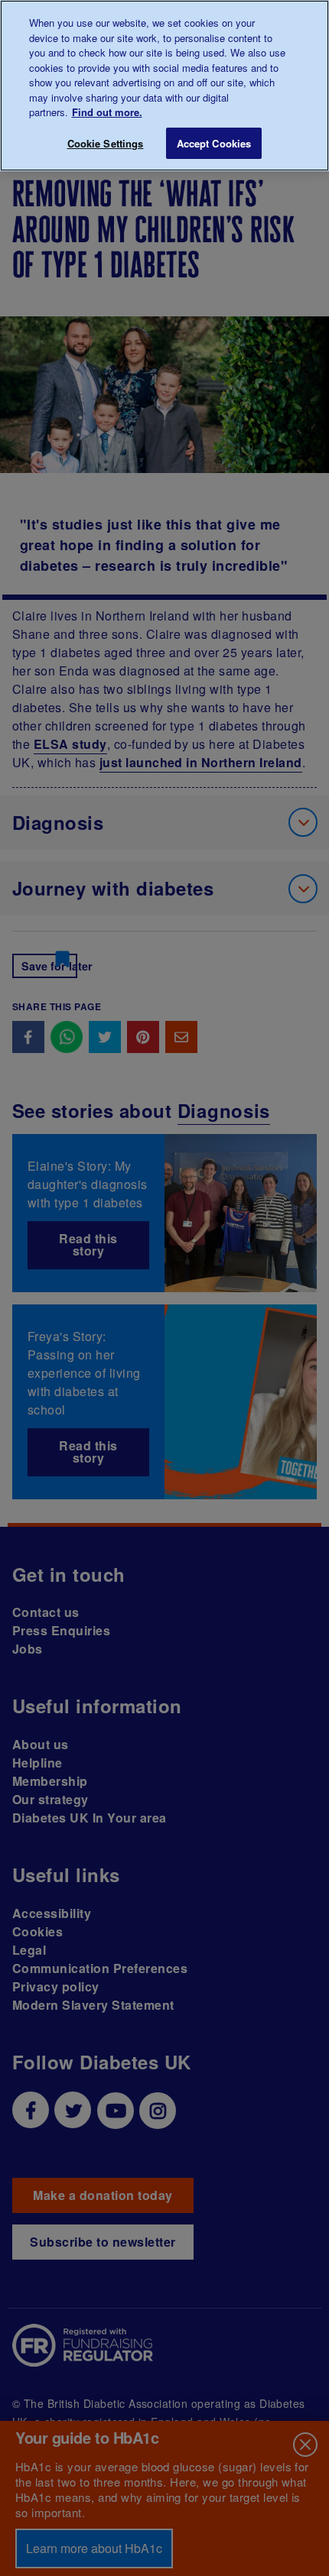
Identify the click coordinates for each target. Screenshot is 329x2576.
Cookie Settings (106, 143)
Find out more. (107, 112)
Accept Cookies (214, 143)
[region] (164, 86)
